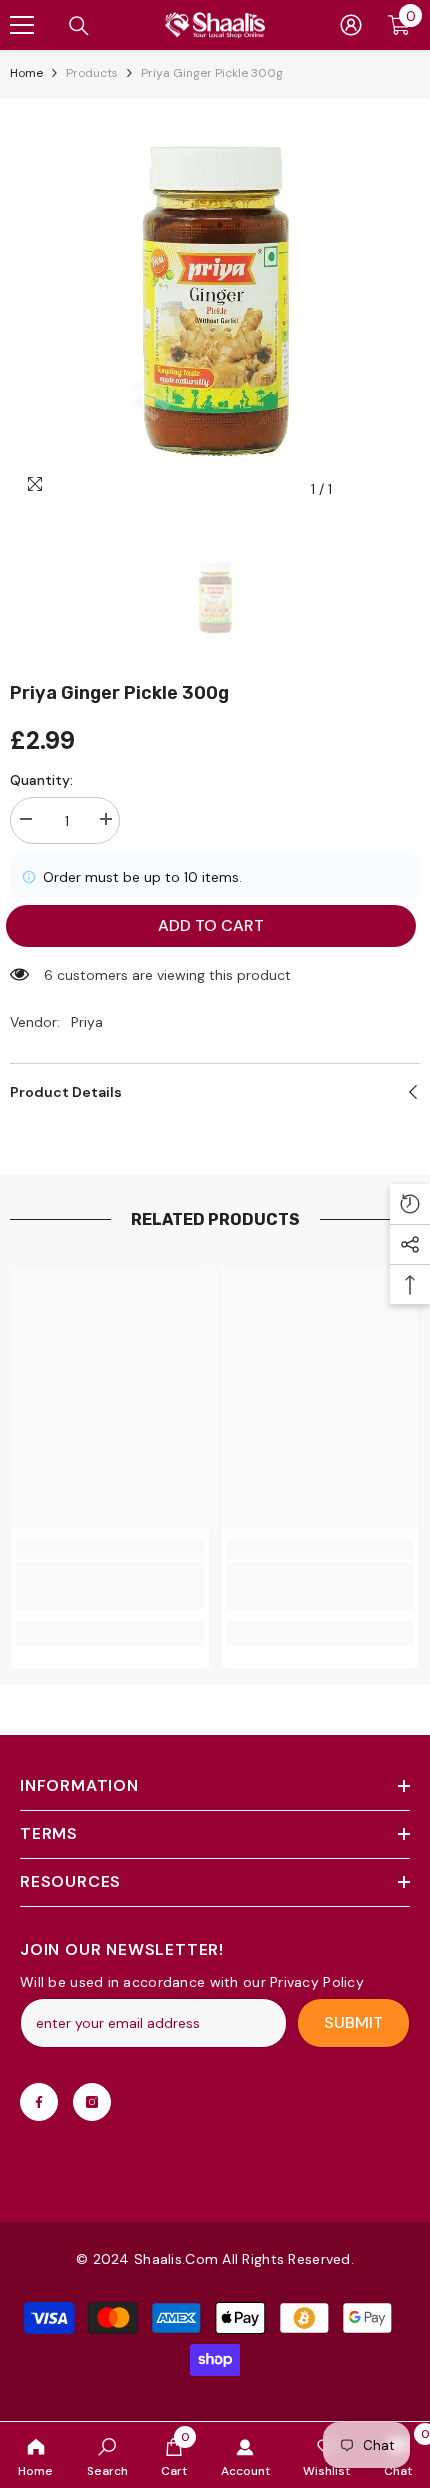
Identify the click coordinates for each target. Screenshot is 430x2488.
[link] (107, 2455)
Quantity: (41, 780)
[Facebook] (39, 2102)
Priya (87, 1022)
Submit (353, 2022)
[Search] (79, 26)
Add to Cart (212, 925)
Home (26, 73)
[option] (215, 304)
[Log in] (351, 25)
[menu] (22, 25)
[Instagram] (92, 2102)
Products (92, 73)
